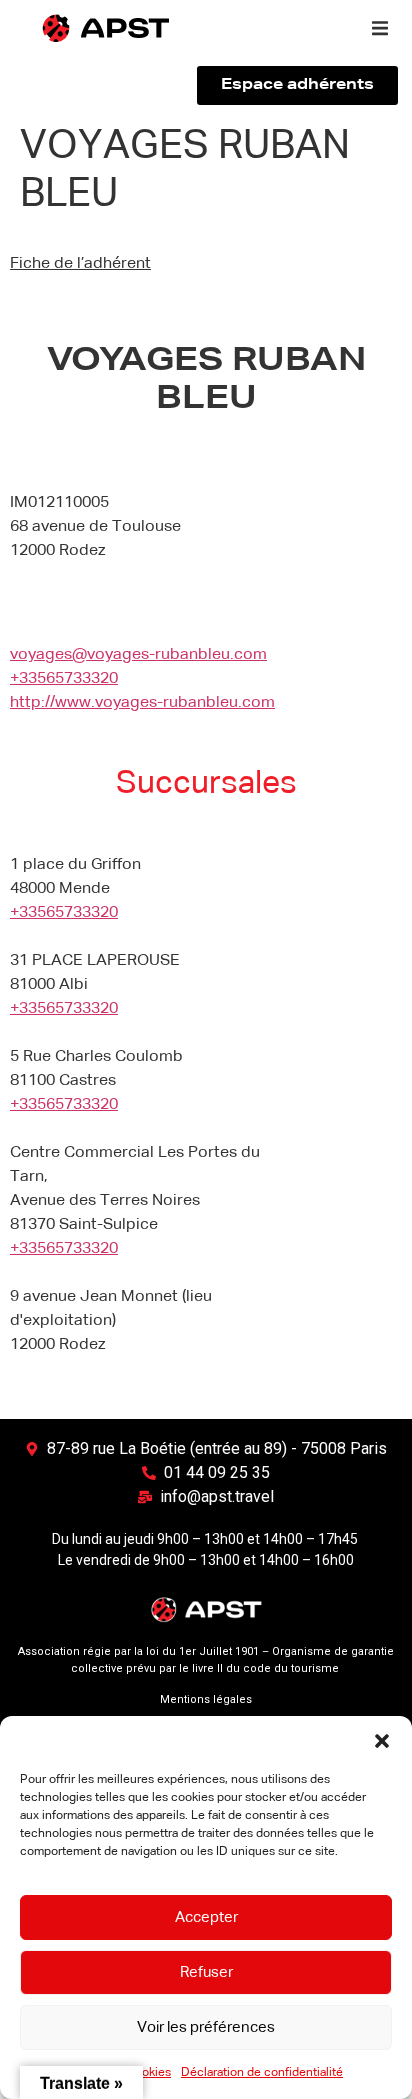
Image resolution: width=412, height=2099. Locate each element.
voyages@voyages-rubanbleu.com (138, 655)
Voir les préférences (206, 2027)
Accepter (206, 1917)
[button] (382, 1741)
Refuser (206, 1972)
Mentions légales (206, 1699)
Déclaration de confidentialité (262, 2073)
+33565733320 (64, 679)
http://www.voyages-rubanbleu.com (142, 703)
